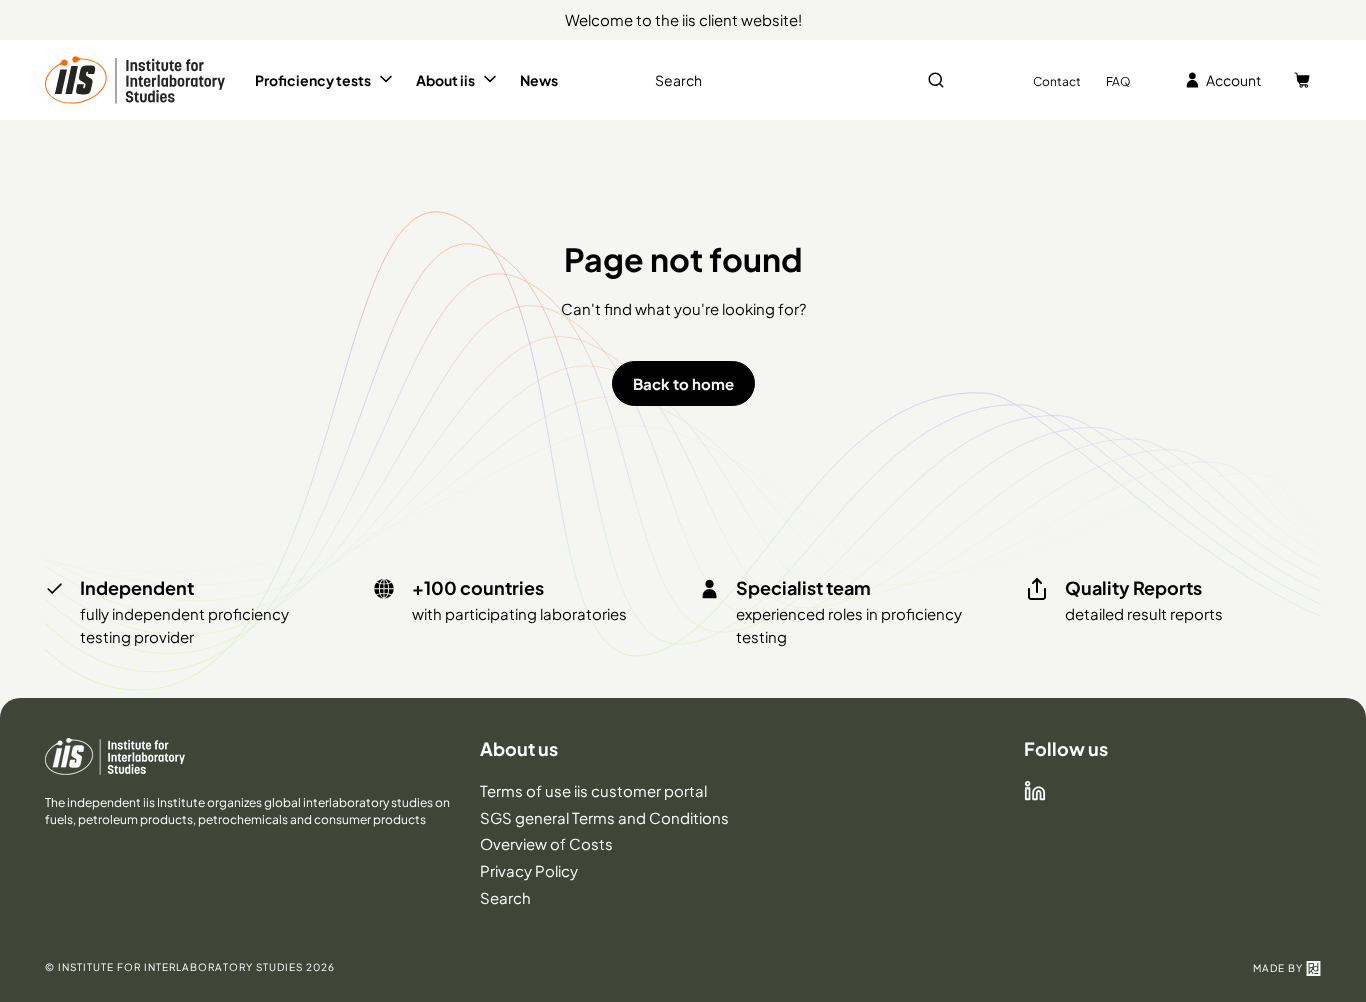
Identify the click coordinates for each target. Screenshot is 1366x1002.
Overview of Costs (546, 843)
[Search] (936, 80)
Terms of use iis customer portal (593, 790)
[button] (325, 80)
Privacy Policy (529, 870)
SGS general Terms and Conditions (604, 817)
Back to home (683, 383)
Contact (1057, 81)
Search (505, 897)
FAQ (1118, 81)
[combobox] (798, 80)
